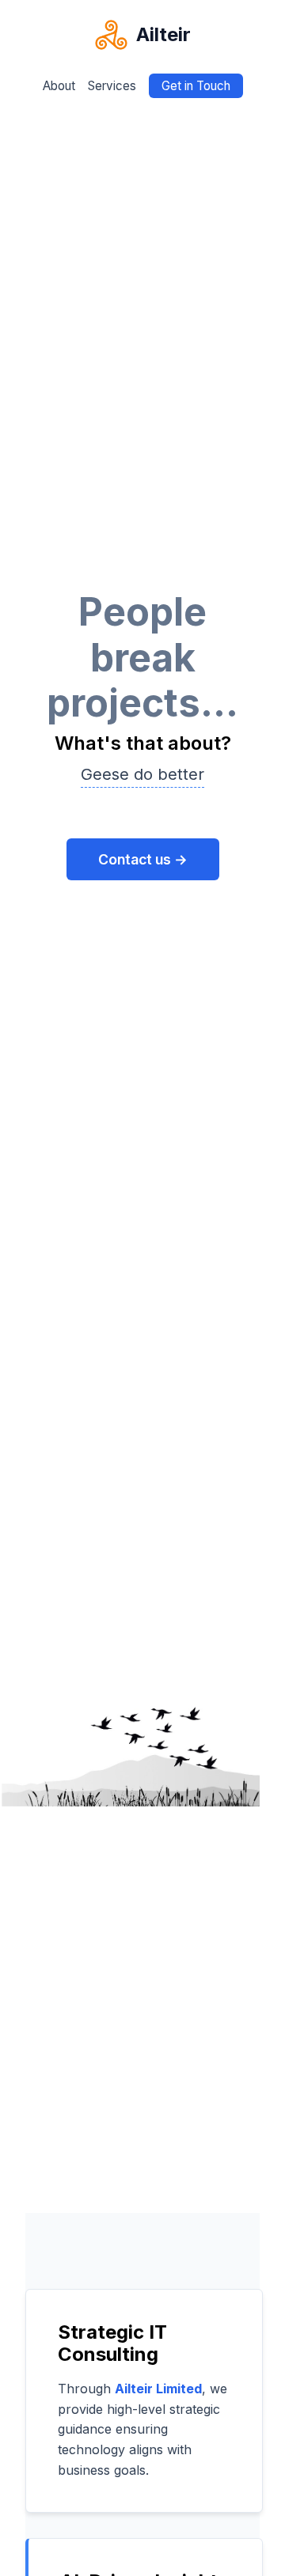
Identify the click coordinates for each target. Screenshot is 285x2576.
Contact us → (143, 859)
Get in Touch (196, 86)
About (59, 86)
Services (112, 86)
